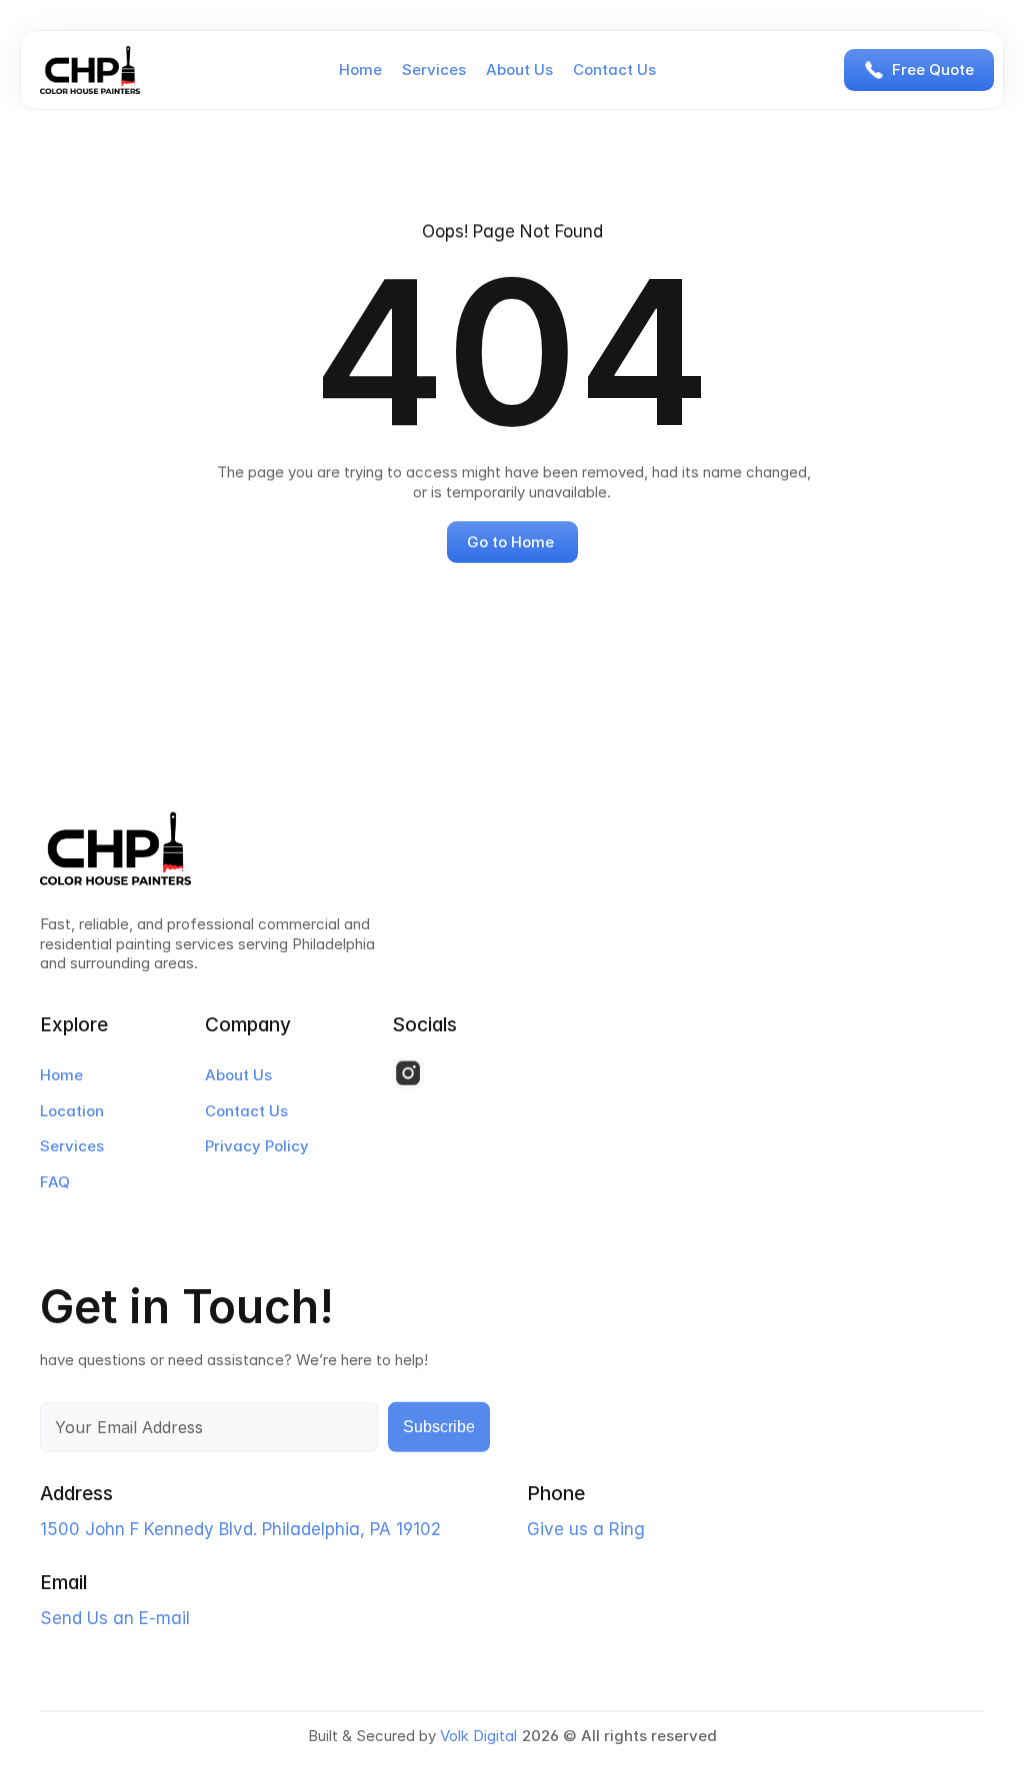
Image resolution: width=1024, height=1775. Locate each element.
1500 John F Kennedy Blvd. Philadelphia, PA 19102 (240, 1530)
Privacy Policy (257, 1145)
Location (72, 1110)
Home (360, 69)
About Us (519, 69)
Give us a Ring (586, 1530)
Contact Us (614, 69)
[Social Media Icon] (408, 1073)
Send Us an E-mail (115, 1619)
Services (434, 69)
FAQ (55, 1181)
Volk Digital (478, 1735)
